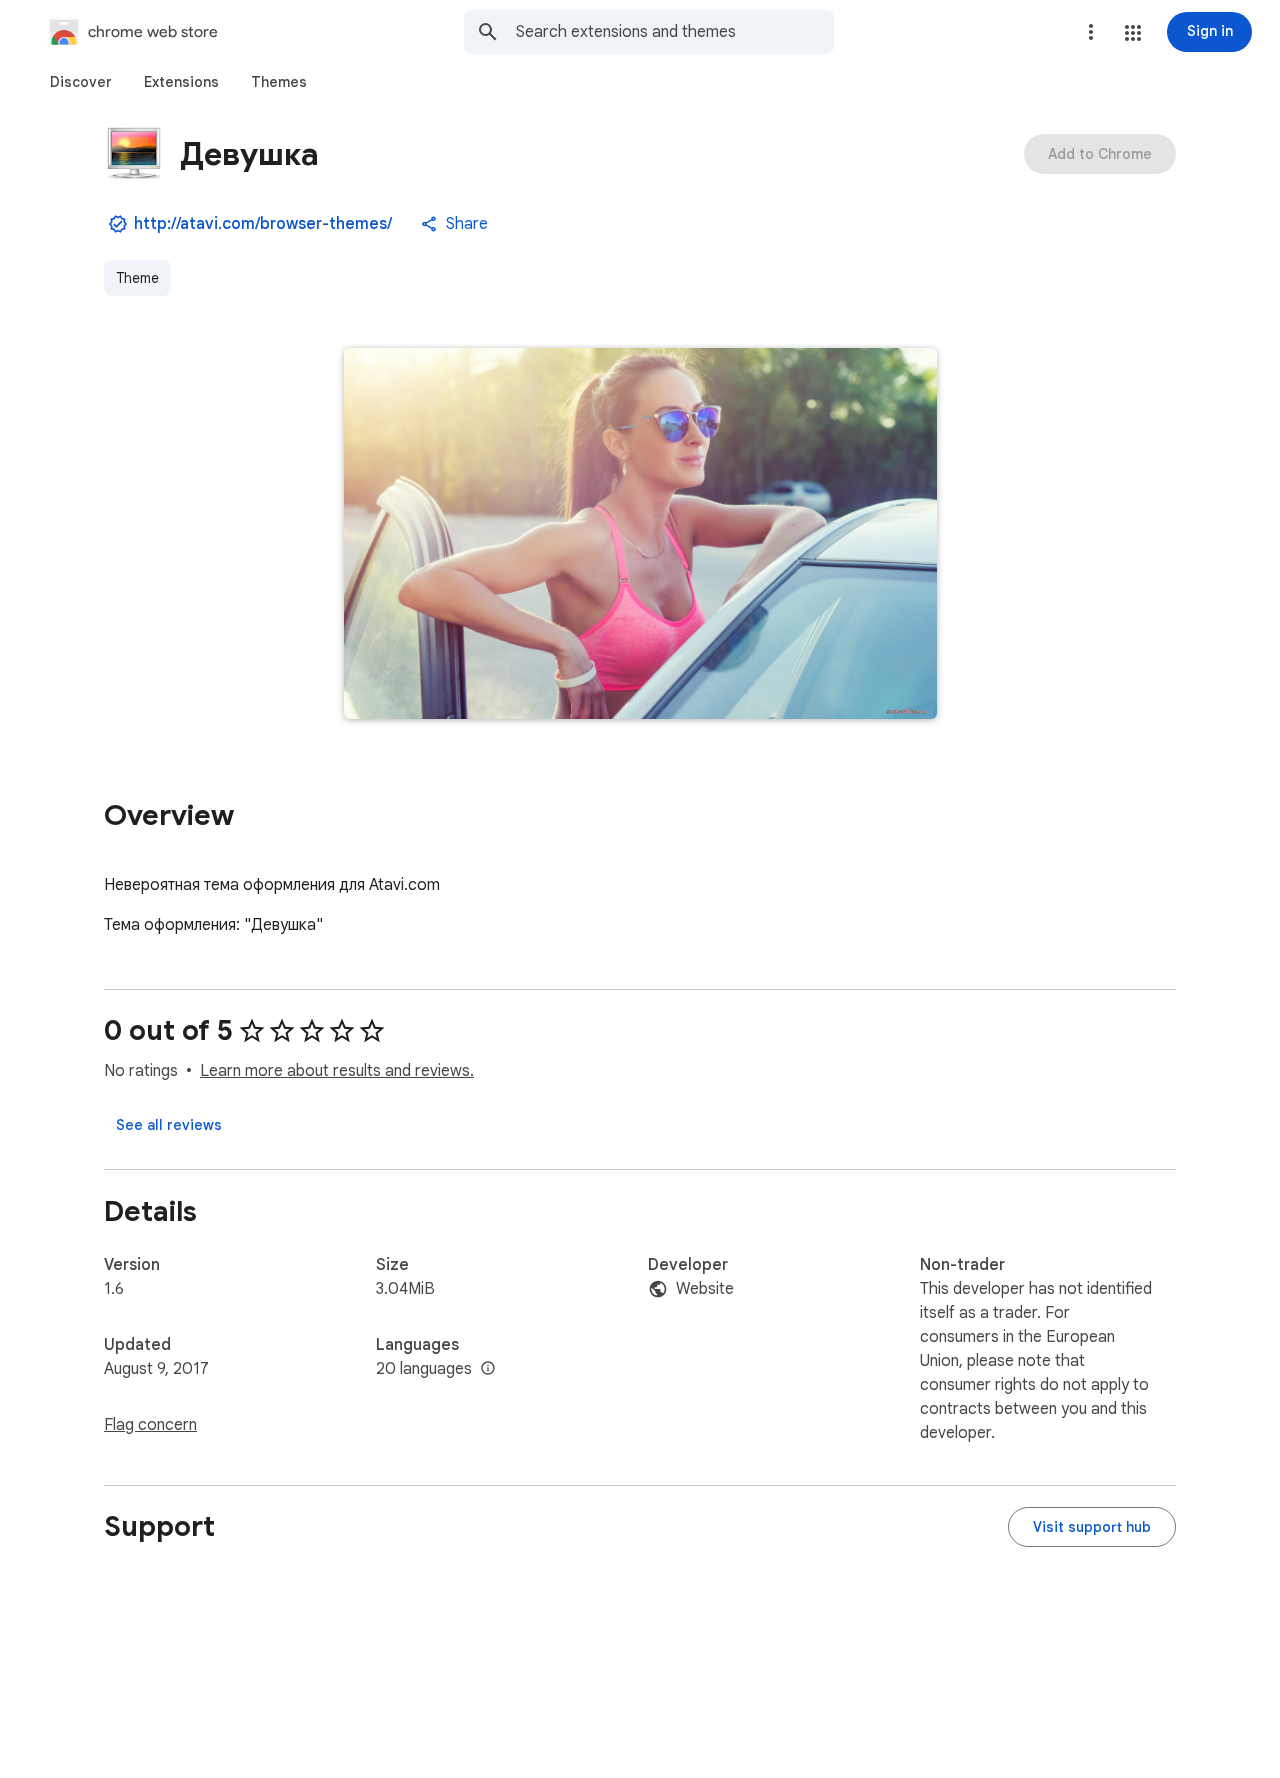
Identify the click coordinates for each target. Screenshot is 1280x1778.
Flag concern (150, 1425)
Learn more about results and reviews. (337, 1071)
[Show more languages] (488, 1369)
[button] (1133, 33)
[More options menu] (1091, 32)
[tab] (81, 82)
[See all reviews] (169, 1125)
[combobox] (675, 32)
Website (705, 1289)
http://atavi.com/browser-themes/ (263, 224)
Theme (137, 278)
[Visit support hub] (1092, 1527)
